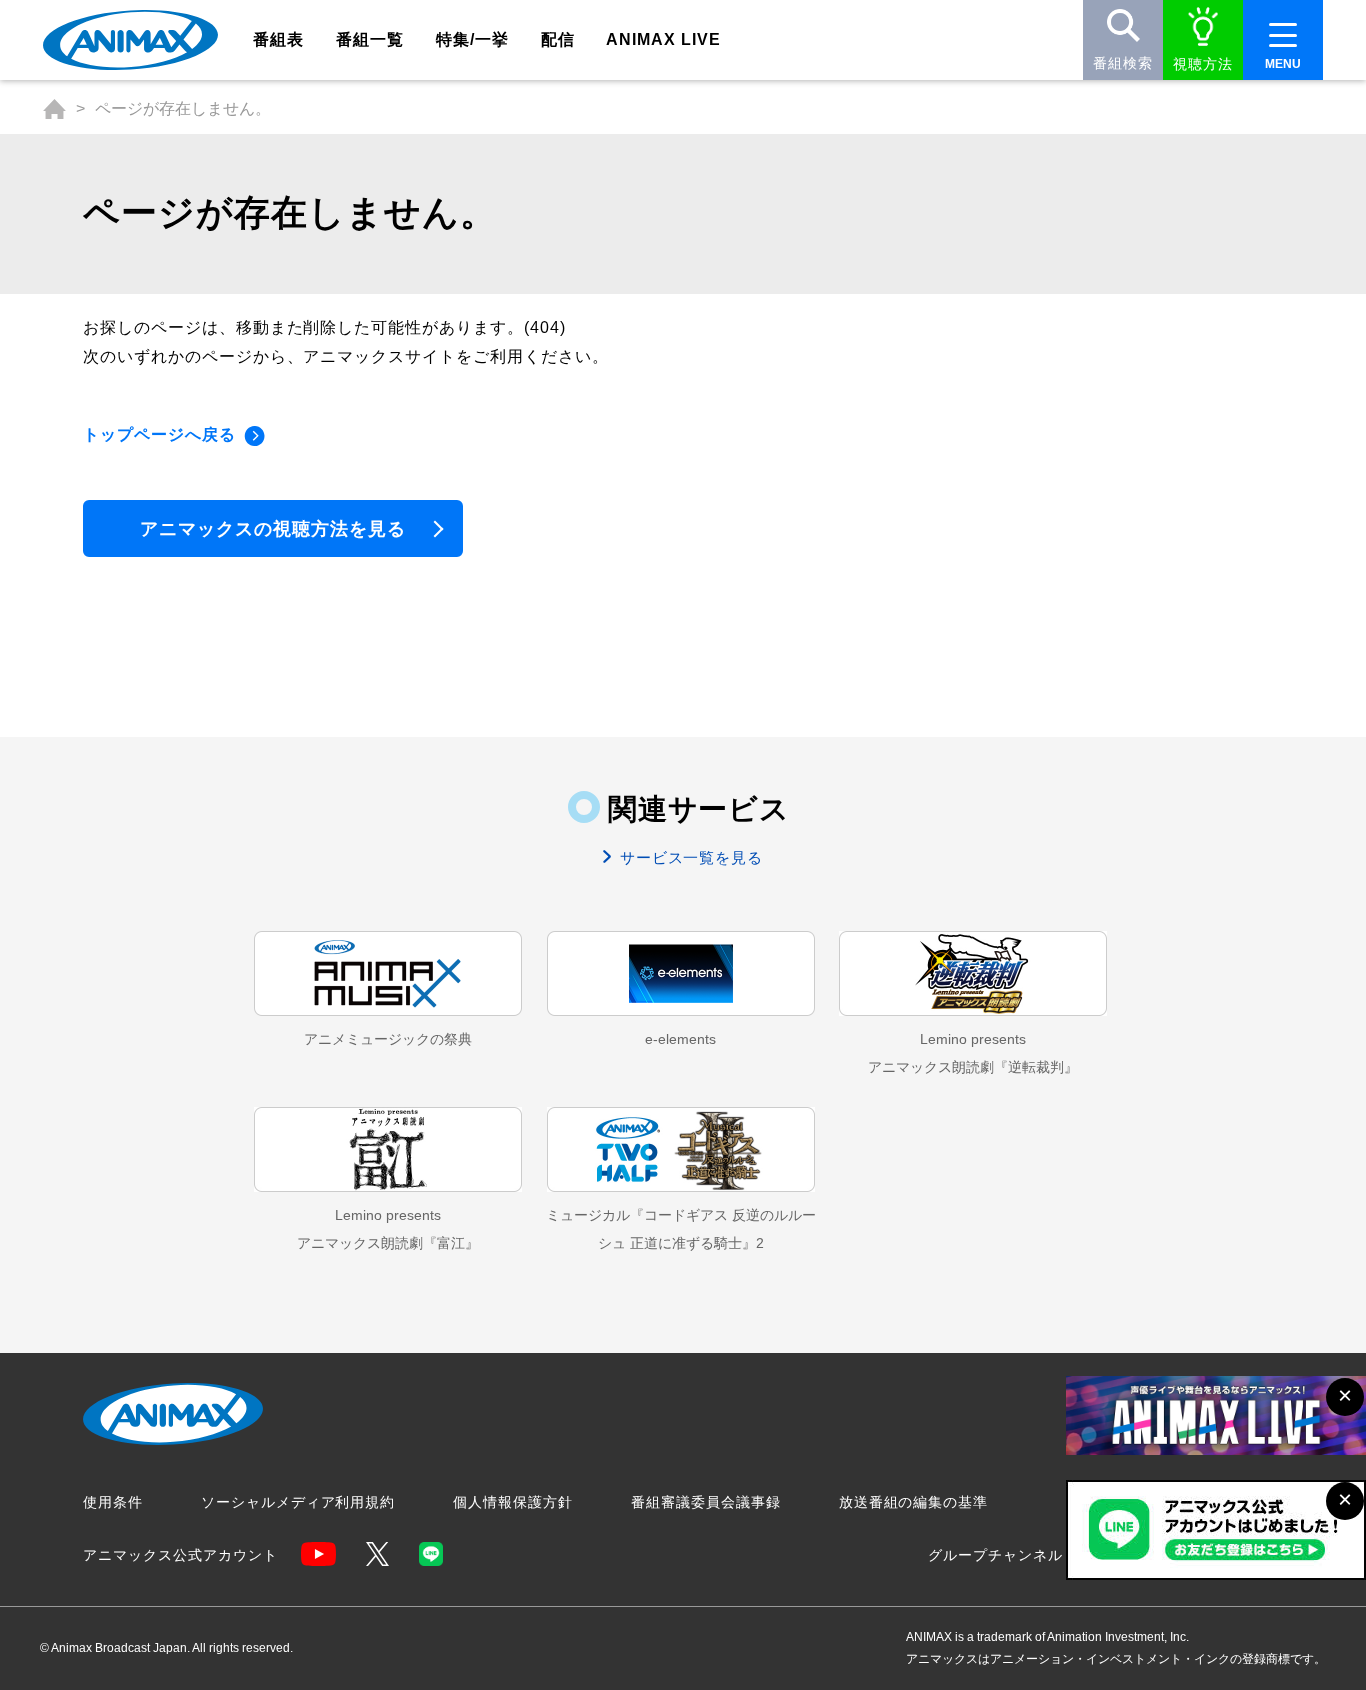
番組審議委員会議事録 (706, 1502)
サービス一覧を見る (689, 857)
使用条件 (113, 1502)
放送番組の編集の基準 (914, 1502)
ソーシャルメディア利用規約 (298, 1502)
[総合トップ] (54, 109)
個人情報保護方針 (513, 1502)
